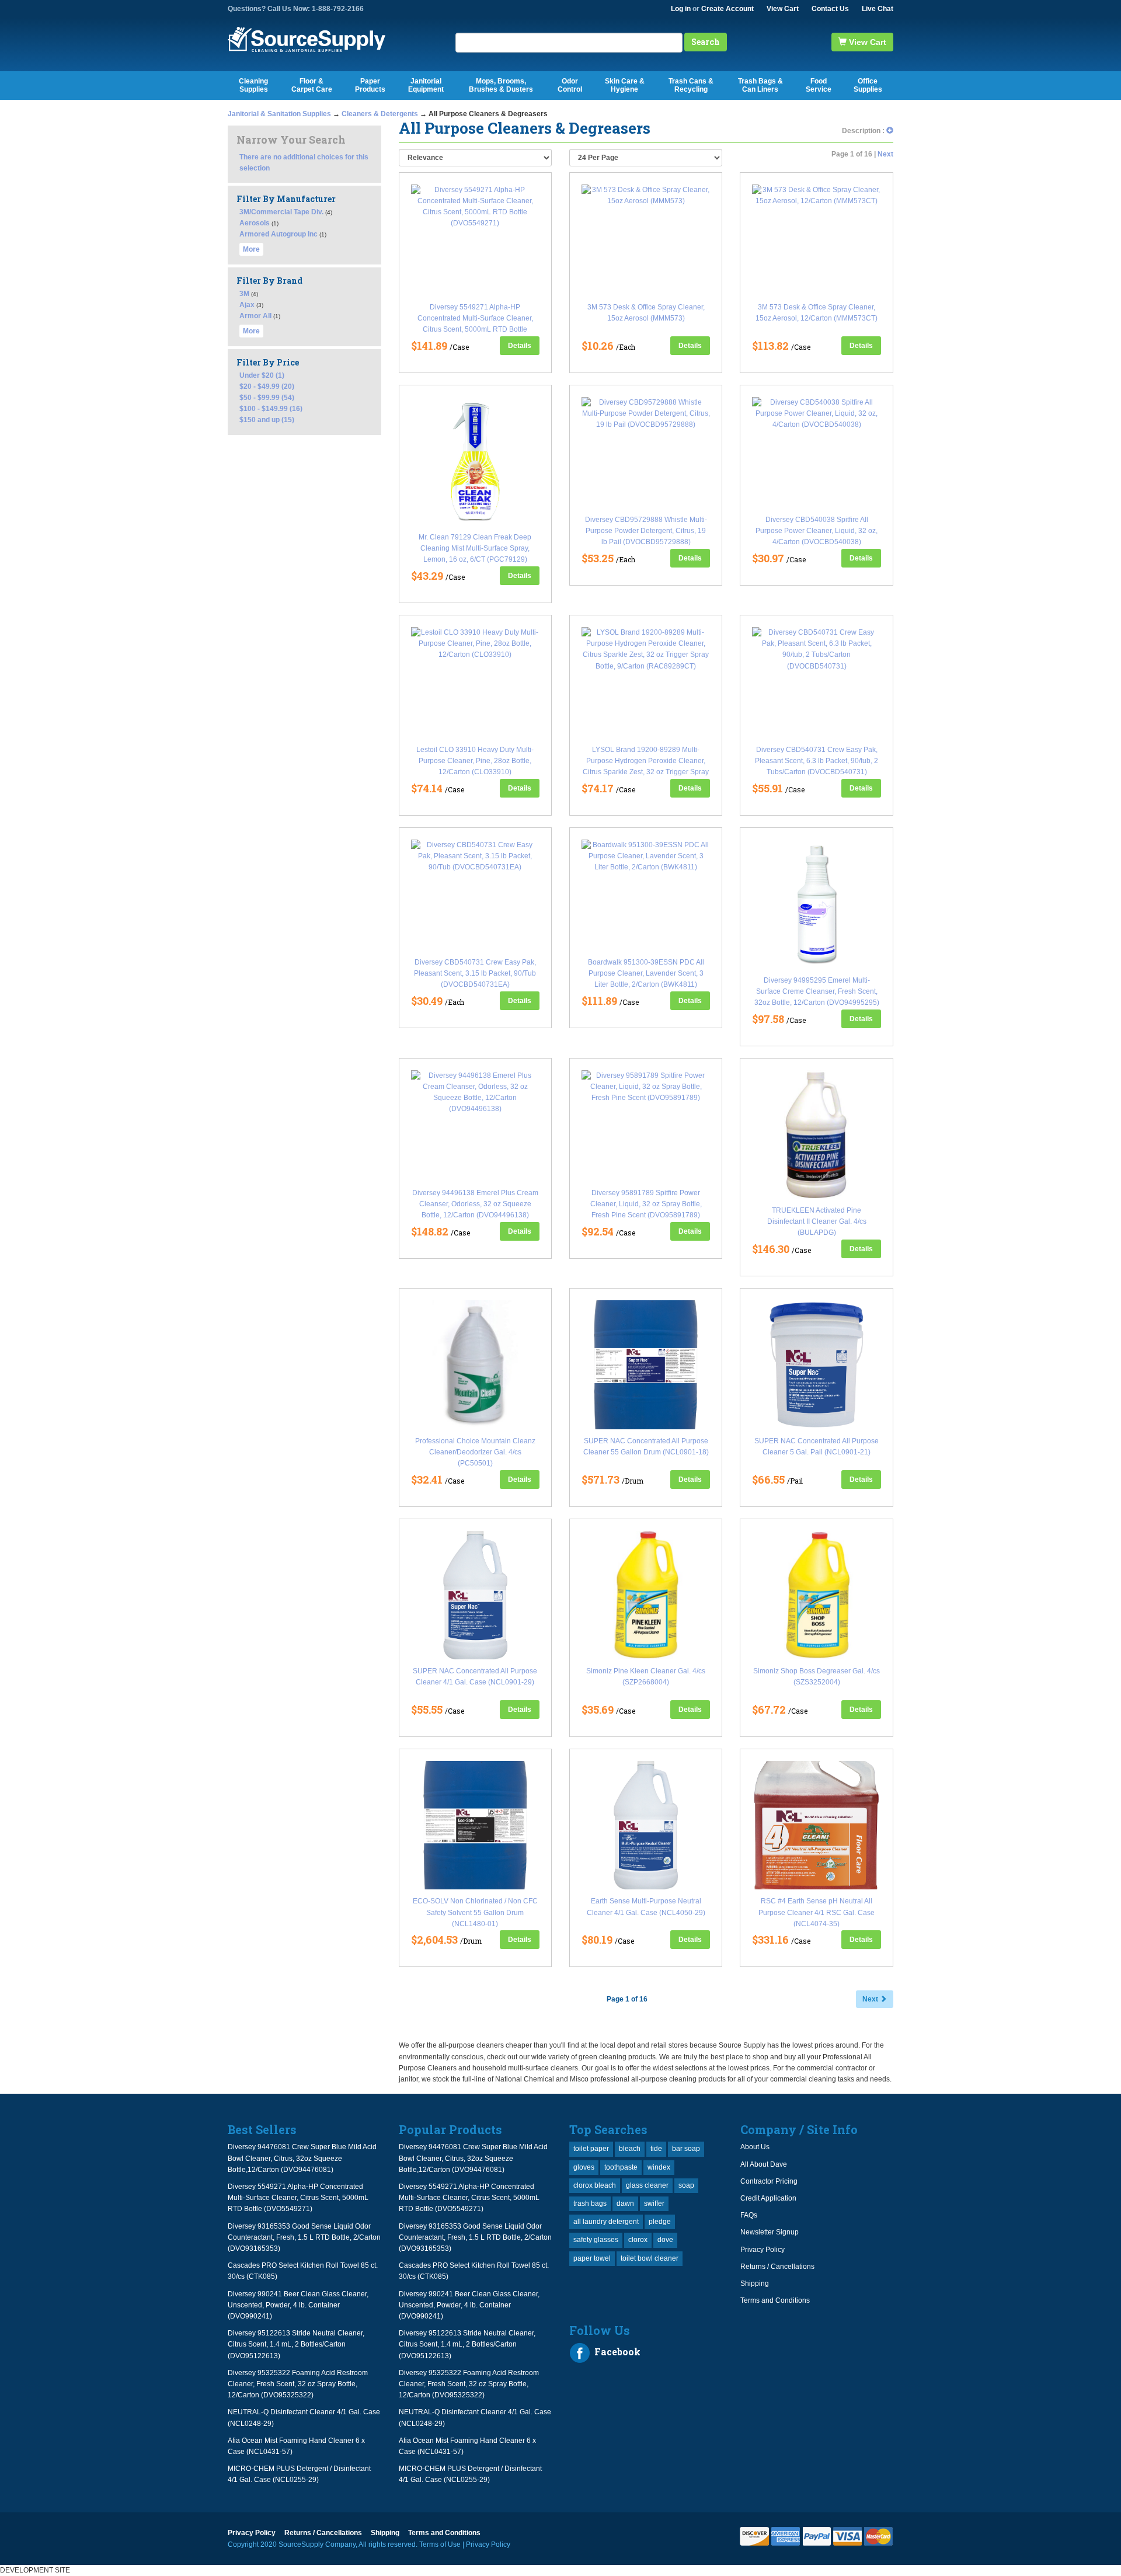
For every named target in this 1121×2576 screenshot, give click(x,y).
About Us (755, 2147)
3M (244, 294)
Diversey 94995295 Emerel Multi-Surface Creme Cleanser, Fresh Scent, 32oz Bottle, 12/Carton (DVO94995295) (817, 991)
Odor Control (570, 85)
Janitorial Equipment (426, 85)
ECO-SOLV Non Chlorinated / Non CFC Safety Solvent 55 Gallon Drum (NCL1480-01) (475, 1912)
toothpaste (621, 2167)
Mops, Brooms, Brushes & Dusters (501, 85)
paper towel (592, 2258)
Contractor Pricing (769, 2181)
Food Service (819, 85)
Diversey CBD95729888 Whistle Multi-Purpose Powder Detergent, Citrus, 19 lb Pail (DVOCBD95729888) (646, 531)
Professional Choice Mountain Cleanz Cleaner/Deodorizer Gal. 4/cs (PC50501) (475, 1452)
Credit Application (768, 2198)
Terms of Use (440, 2544)
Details (520, 346)
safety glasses (596, 2240)
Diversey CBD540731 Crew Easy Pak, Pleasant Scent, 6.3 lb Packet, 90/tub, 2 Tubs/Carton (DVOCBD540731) (817, 761)
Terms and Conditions (775, 2300)
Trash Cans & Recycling (691, 85)
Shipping (755, 2283)
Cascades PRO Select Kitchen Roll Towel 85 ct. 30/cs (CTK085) (303, 2271)
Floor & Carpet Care (312, 85)
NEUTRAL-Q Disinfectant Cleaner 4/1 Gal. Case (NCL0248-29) (304, 2417)
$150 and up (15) (267, 420)
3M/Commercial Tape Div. (281, 212)
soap (686, 2185)
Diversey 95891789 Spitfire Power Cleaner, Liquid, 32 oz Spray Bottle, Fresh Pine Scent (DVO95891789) (646, 1204)
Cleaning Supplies (253, 85)
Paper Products (370, 85)
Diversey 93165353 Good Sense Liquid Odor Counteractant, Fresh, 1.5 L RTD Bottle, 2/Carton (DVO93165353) (304, 2237)
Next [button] (871, 1999)
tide (656, 2149)
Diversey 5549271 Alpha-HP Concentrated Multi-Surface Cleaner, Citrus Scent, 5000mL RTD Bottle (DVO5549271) (298, 2198)
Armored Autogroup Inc (278, 234)
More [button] (251, 249)
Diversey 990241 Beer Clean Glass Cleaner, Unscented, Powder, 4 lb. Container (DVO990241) (298, 2305)
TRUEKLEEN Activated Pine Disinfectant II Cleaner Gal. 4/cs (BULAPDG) (817, 1221)
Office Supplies (868, 85)
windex (659, 2167)
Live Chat (878, 9)
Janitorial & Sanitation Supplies (279, 114)
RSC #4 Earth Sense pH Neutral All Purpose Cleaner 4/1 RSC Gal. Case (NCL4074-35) (817, 1912)
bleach (630, 2149)
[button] (890, 131)
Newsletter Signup (770, 2232)
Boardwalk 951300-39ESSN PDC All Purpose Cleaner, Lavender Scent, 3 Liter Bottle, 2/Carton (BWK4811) (646, 973)
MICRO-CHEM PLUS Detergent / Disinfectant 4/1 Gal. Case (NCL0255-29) (299, 2474)
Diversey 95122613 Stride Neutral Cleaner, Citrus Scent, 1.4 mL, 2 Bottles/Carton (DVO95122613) (296, 2344)
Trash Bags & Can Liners (760, 85)
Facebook (616, 2352)
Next (885, 154)
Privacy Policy (763, 2250)
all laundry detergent (606, 2222)
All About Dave (764, 2164)
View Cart (783, 9)
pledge (660, 2222)
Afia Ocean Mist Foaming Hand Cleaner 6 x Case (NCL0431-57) (296, 2446)
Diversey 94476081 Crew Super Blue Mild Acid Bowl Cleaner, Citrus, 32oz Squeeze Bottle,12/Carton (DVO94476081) (302, 2158)
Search (706, 42)
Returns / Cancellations (777, 2267)
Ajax (247, 305)
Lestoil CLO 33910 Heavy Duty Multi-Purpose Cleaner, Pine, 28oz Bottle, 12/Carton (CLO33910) (475, 761)
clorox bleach (595, 2185)
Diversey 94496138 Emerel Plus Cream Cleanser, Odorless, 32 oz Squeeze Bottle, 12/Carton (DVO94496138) (475, 1204)
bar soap (686, 2149)
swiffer (654, 2203)
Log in (681, 9)
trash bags (590, 2203)
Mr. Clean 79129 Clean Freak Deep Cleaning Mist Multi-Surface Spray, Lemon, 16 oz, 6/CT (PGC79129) (475, 548)
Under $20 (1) (262, 375)
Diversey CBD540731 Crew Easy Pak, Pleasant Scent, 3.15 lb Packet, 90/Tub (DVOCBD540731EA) (475, 973)
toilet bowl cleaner (650, 2258)
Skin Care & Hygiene (625, 85)
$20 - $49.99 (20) (267, 387)
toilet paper (591, 2149)
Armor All (255, 316)
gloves (584, 2167)
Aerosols (255, 223)
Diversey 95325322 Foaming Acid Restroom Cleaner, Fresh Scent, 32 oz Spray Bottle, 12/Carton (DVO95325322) (298, 2384)
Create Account (727, 9)
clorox (638, 2240)
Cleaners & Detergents (380, 114)
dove (665, 2240)
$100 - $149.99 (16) (271, 409)
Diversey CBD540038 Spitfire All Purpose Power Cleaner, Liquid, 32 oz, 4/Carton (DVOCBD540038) (817, 531)
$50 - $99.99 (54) (267, 398)
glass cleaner (647, 2185)
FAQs (749, 2215)
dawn (625, 2203)
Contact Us (830, 9)
